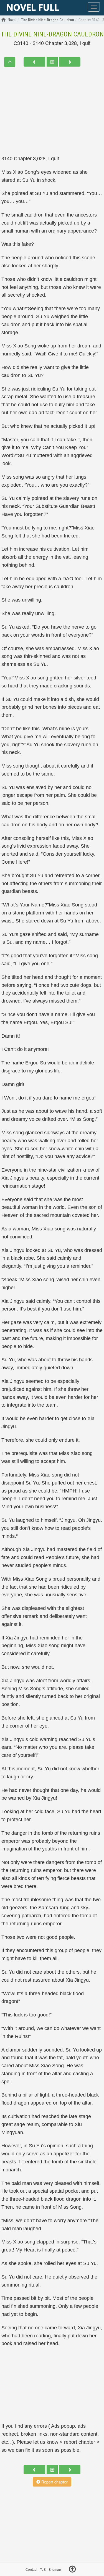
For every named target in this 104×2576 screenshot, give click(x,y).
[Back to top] (72, 2570)
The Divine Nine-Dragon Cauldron (52, 34)
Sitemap (55, 2570)
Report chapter (54, 2482)
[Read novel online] (33, 8)
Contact (31, 2570)
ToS (43, 2570)
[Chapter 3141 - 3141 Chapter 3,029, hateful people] (70, 62)
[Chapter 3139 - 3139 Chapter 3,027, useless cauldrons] (34, 62)
